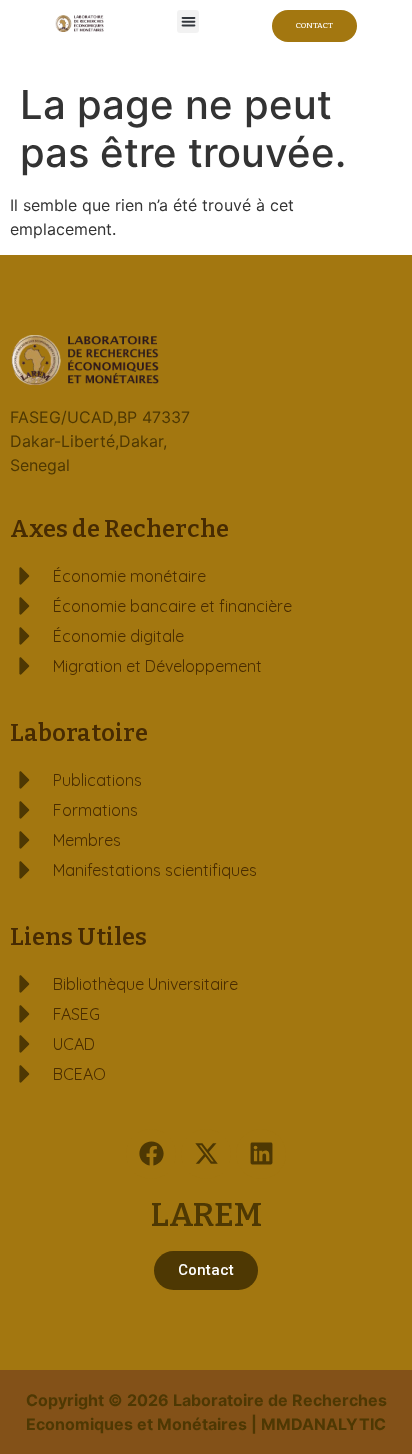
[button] (188, 21)
